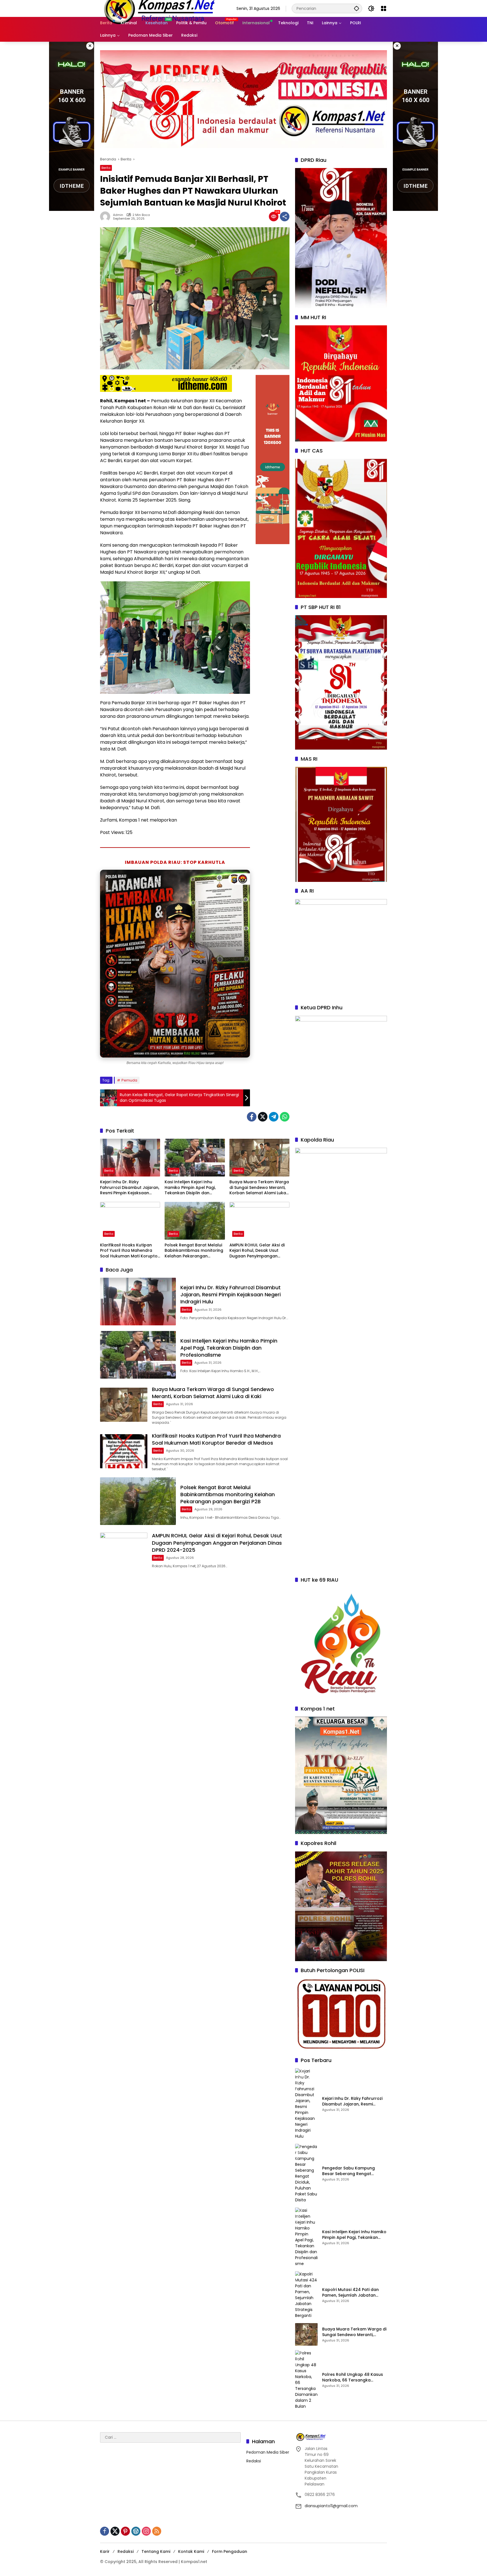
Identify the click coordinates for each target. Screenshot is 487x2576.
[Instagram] (146, 2531)
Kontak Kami (191, 2551)
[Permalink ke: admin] (107, 217)
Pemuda (129, 1080)
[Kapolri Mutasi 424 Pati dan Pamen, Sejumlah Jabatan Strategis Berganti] (306, 2295)
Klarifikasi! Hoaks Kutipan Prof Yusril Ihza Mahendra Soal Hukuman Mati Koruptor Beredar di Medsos (130, 1251)
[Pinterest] (125, 2531)
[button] (357, 8)
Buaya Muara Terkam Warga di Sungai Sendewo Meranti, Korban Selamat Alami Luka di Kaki (259, 1188)
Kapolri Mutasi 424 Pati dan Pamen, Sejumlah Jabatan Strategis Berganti (350, 2293)
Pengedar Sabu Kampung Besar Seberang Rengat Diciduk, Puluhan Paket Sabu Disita (351, 2171)
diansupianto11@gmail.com (331, 2506)
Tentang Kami (156, 2551)
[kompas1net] (159, 8)
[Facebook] (252, 1117)
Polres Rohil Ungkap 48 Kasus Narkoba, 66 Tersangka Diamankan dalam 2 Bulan (353, 2377)
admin (118, 215)
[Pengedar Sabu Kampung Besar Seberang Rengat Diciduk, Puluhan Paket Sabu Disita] (306, 2173)
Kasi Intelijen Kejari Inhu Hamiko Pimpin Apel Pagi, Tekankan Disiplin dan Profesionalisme (190, 1188)
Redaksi (254, 2461)
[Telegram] (274, 1117)
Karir (105, 2551)
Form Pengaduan (230, 2551)
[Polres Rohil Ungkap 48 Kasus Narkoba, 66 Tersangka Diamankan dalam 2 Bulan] (306, 2380)
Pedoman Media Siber (268, 2452)
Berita (106, 168)
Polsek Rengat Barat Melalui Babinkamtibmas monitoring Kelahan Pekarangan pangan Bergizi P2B (194, 1251)
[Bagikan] (285, 217)
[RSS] (157, 2531)
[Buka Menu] (384, 8)
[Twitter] (263, 1117)
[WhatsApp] (285, 1117)
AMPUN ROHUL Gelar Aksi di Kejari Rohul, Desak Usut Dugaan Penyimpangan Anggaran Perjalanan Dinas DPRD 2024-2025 (258, 1251)
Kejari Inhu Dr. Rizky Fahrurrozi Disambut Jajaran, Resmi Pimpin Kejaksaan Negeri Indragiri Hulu (130, 1188)
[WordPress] (136, 2531)
